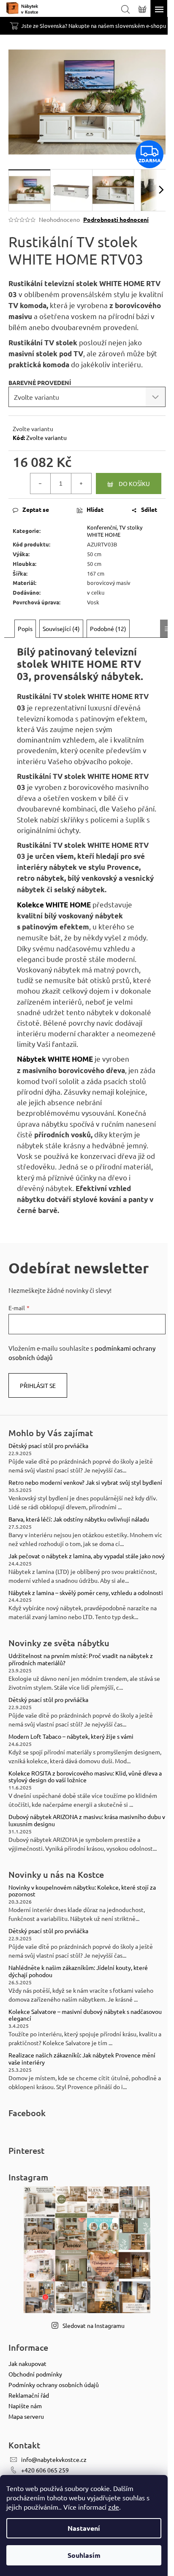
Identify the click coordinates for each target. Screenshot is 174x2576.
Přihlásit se (38, 1385)
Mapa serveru (26, 2416)
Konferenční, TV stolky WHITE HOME (115, 531)
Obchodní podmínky (35, 2374)
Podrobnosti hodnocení (116, 219)
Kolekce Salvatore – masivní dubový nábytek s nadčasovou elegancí (85, 2015)
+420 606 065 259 (45, 2470)
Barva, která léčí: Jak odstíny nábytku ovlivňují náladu (79, 1519)
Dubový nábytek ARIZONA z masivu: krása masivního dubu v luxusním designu (87, 1820)
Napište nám (25, 2406)
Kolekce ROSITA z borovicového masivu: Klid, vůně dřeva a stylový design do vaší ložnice (85, 1777)
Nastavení (84, 2528)
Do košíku (134, 484)
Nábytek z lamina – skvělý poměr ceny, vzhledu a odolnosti (86, 1593)
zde (114, 2507)
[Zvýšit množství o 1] (81, 484)
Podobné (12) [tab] (108, 628)
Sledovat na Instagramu (94, 2325)
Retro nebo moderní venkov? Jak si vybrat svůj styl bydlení (85, 1482)
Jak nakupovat (27, 2363)
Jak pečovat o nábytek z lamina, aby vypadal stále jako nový (87, 1556)
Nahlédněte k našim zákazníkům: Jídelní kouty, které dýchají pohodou (78, 1971)
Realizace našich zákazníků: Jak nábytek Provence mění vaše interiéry (82, 2059)
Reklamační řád (29, 2395)
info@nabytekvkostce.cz (54, 2459)
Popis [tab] (25, 628)
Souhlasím (84, 2555)
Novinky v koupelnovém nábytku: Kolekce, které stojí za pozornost (82, 1891)
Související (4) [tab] (61, 628)
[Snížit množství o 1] (41, 484)
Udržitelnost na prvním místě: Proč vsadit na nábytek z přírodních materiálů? (81, 1659)
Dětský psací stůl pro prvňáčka (48, 1446)
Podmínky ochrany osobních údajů (54, 2385)
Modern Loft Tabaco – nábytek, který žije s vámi (71, 1736)
